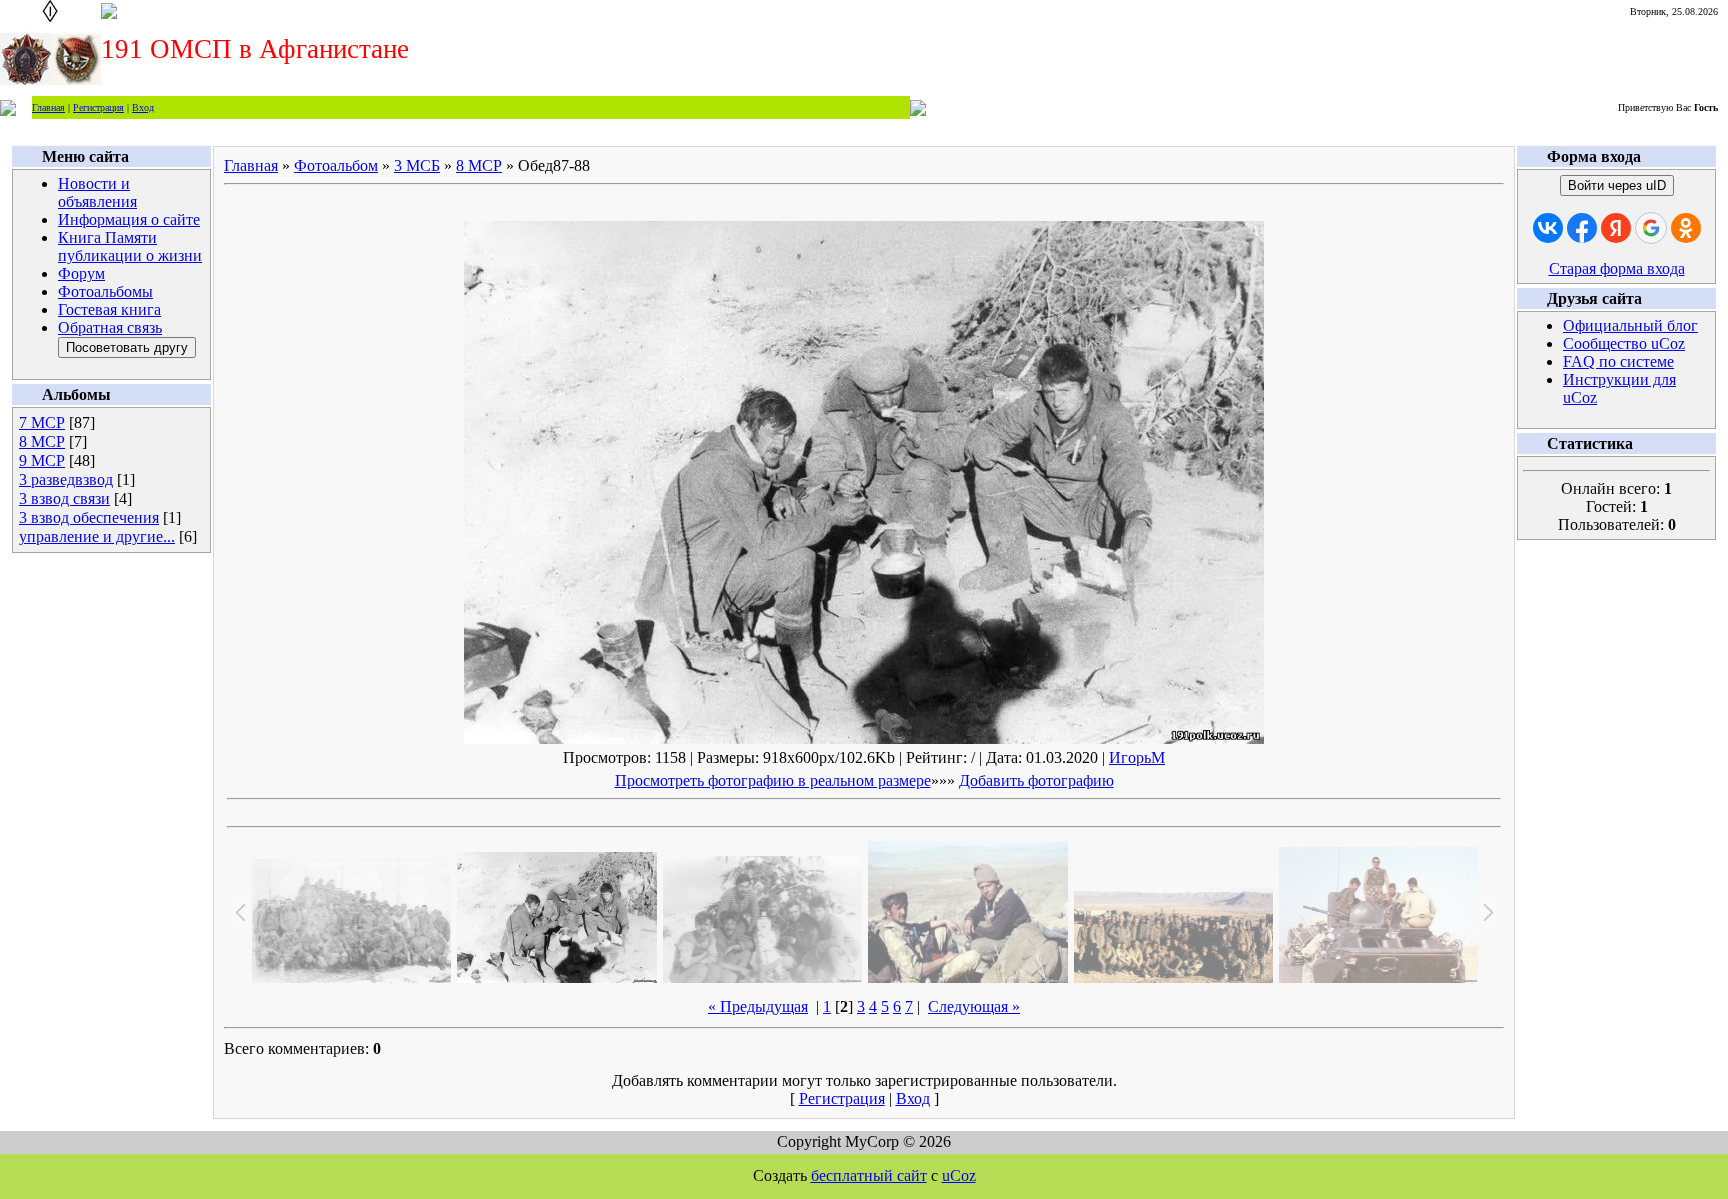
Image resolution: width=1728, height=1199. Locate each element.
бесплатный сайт (869, 1175)
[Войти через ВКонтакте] (1548, 228)
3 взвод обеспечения (89, 517)
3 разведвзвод (66, 479)
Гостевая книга (109, 309)
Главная (48, 107)
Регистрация (98, 107)
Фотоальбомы (105, 291)
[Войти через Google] (1651, 228)
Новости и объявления (97, 192)
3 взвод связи (64, 498)
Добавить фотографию (1036, 780)
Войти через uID (1617, 185)
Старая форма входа (1617, 268)
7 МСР (42, 422)
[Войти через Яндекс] (1616, 228)
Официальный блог (1630, 325)
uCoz (959, 1175)
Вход (143, 107)
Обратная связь (110, 327)
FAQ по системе (1618, 361)
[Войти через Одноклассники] (1686, 228)
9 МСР (42, 460)
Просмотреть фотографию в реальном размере (773, 780)
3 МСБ (417, 165)
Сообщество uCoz (1624, 343)
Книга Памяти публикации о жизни (130, 246)
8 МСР (42, 441)
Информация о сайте (129, 219)
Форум (81, 273)
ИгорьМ (1137, 757)
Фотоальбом (336, 165)
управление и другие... (97, 536)
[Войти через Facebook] (1582, 228)
